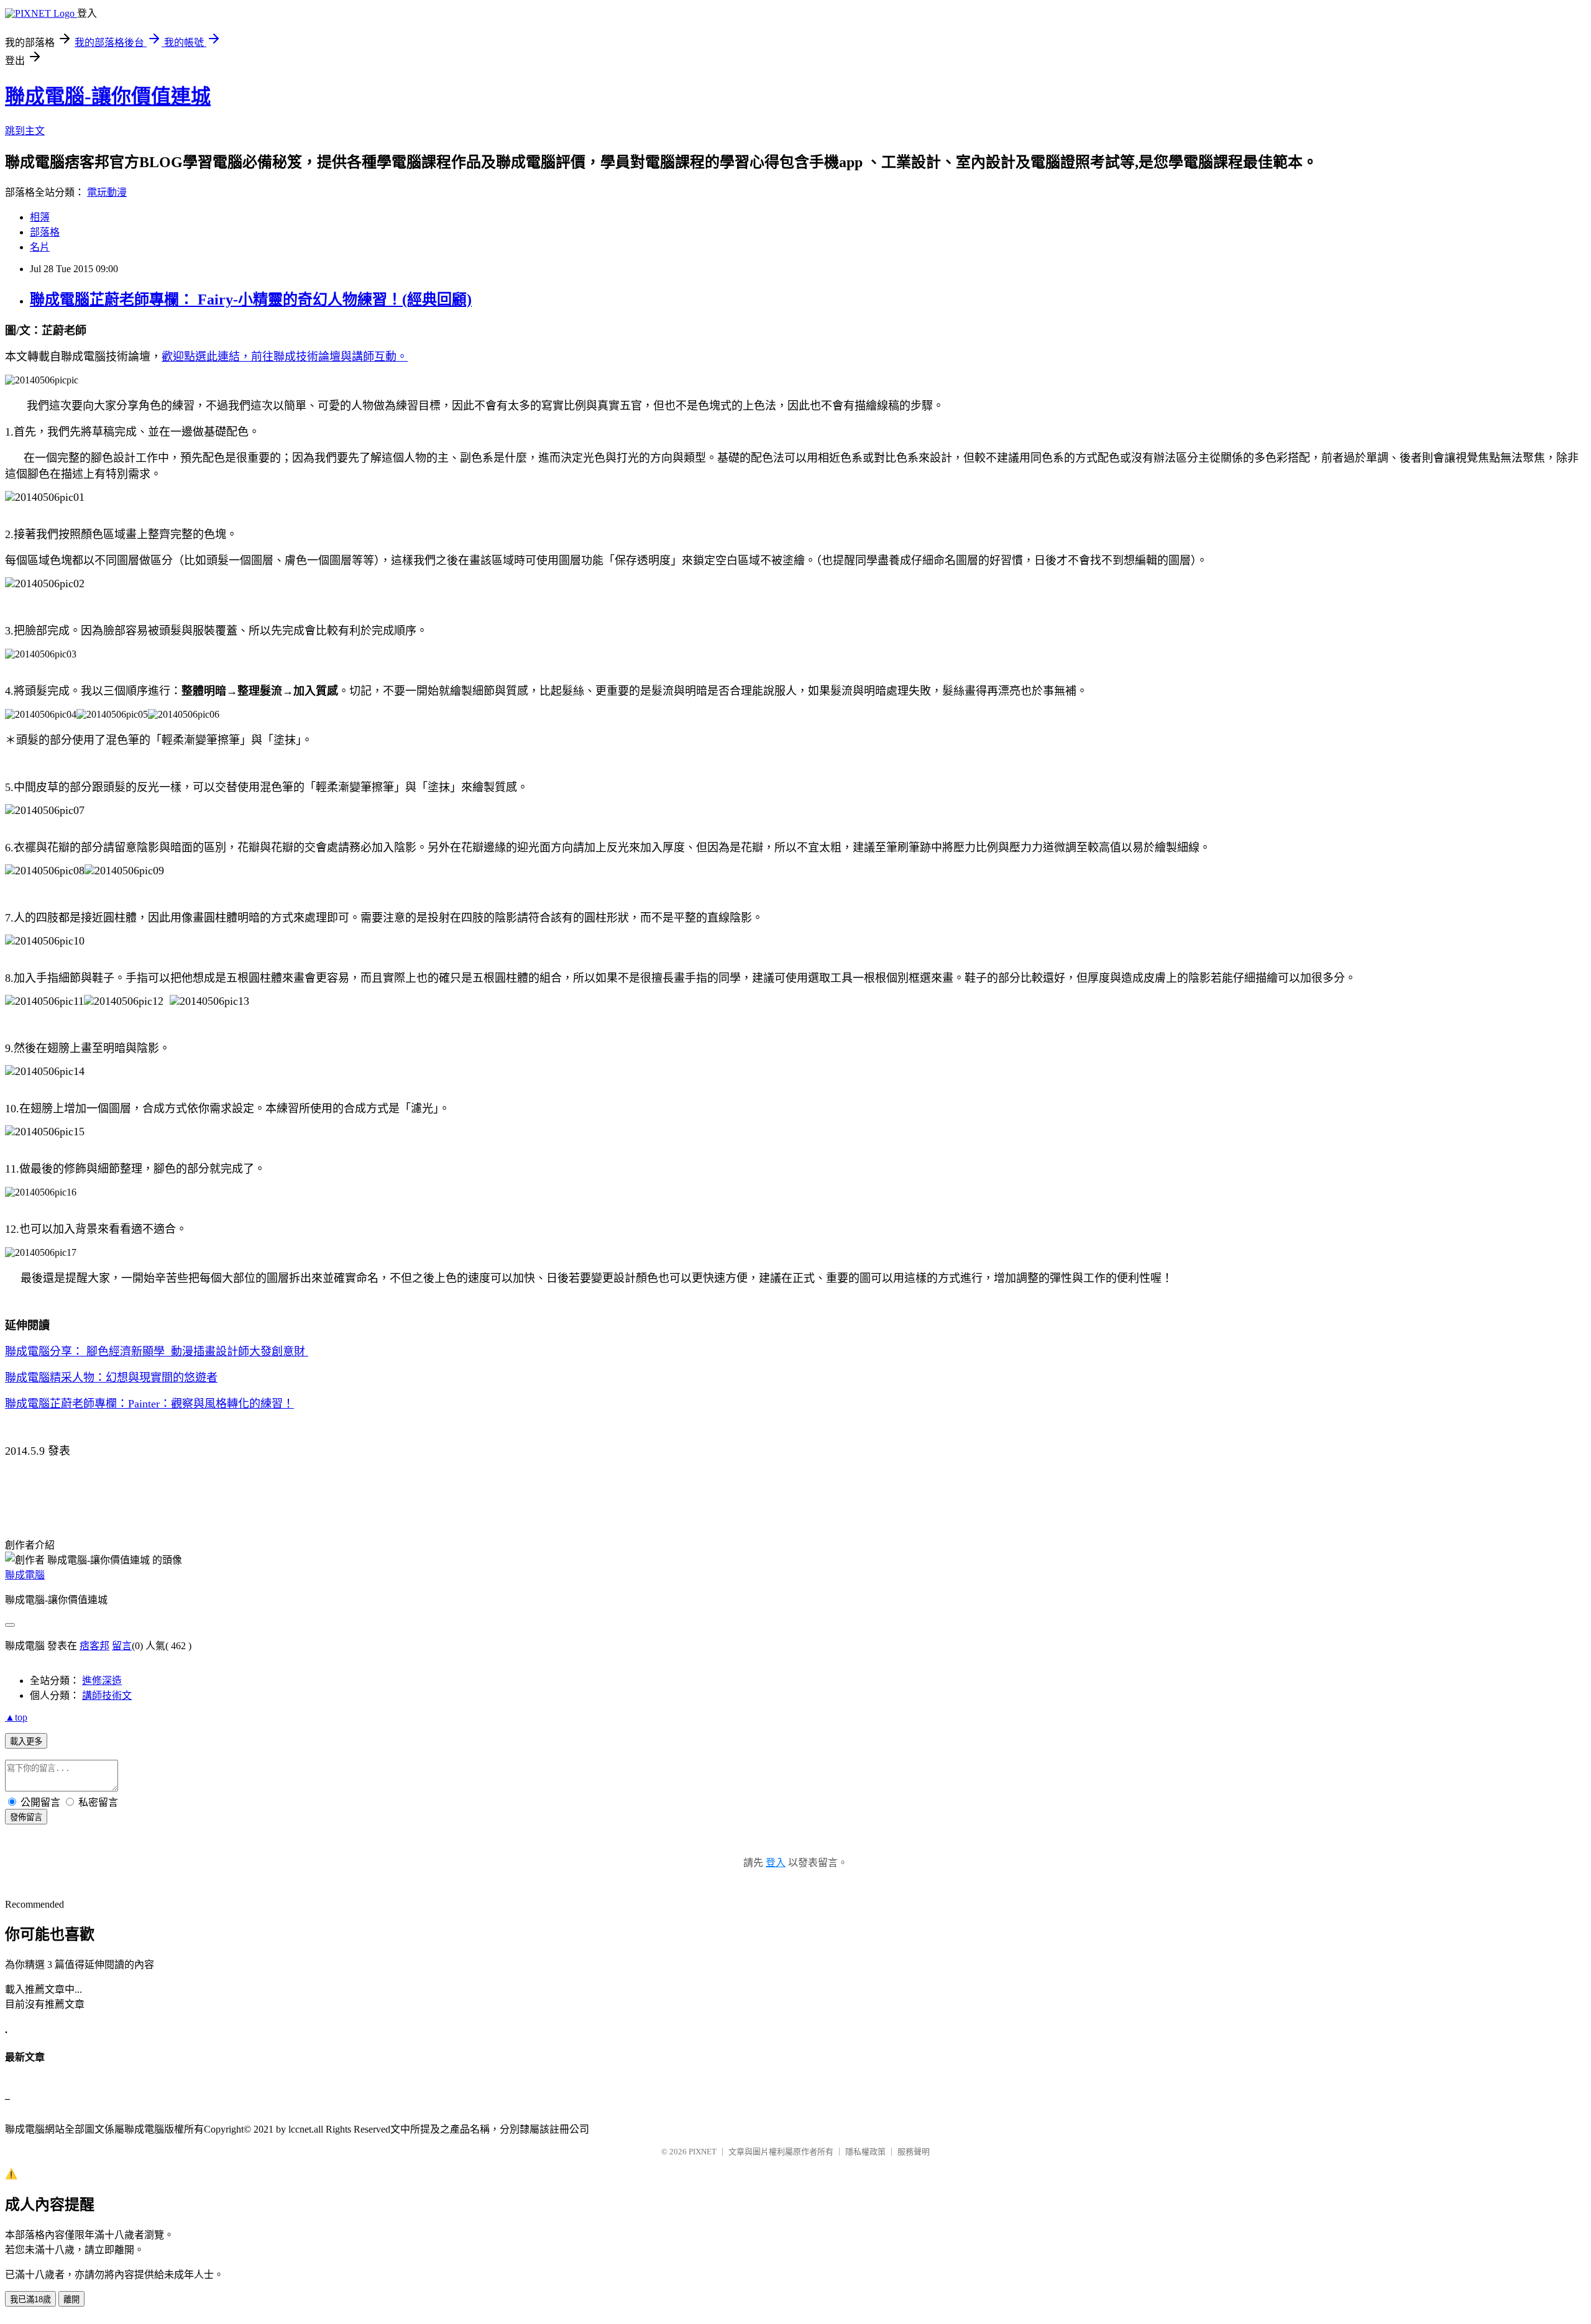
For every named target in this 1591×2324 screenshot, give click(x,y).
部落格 (45, 232)
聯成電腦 (25, 1575)
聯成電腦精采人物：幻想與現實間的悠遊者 (111, 1378)
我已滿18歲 (30, 2299)
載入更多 (26, 1741)
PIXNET (703, 2152)
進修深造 (102, 1681)
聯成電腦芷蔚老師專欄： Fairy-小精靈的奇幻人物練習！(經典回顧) (251, 300)
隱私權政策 (865, 2152)
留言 (122, 1646)
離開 (71, 2299)
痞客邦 (94, 1646)
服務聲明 (914, 2152)
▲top (16, 1717)
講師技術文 (107, 1695)
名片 (40, 247)
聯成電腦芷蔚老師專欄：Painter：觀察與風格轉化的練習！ (149, 1404)
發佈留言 (26, 1817)
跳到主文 (25, 131)
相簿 (40, 217)
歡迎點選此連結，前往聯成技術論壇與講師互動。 (285, 357)
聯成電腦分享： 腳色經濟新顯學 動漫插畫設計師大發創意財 (157, 1352)
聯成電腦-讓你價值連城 (108, 96)
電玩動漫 (107, 192)
